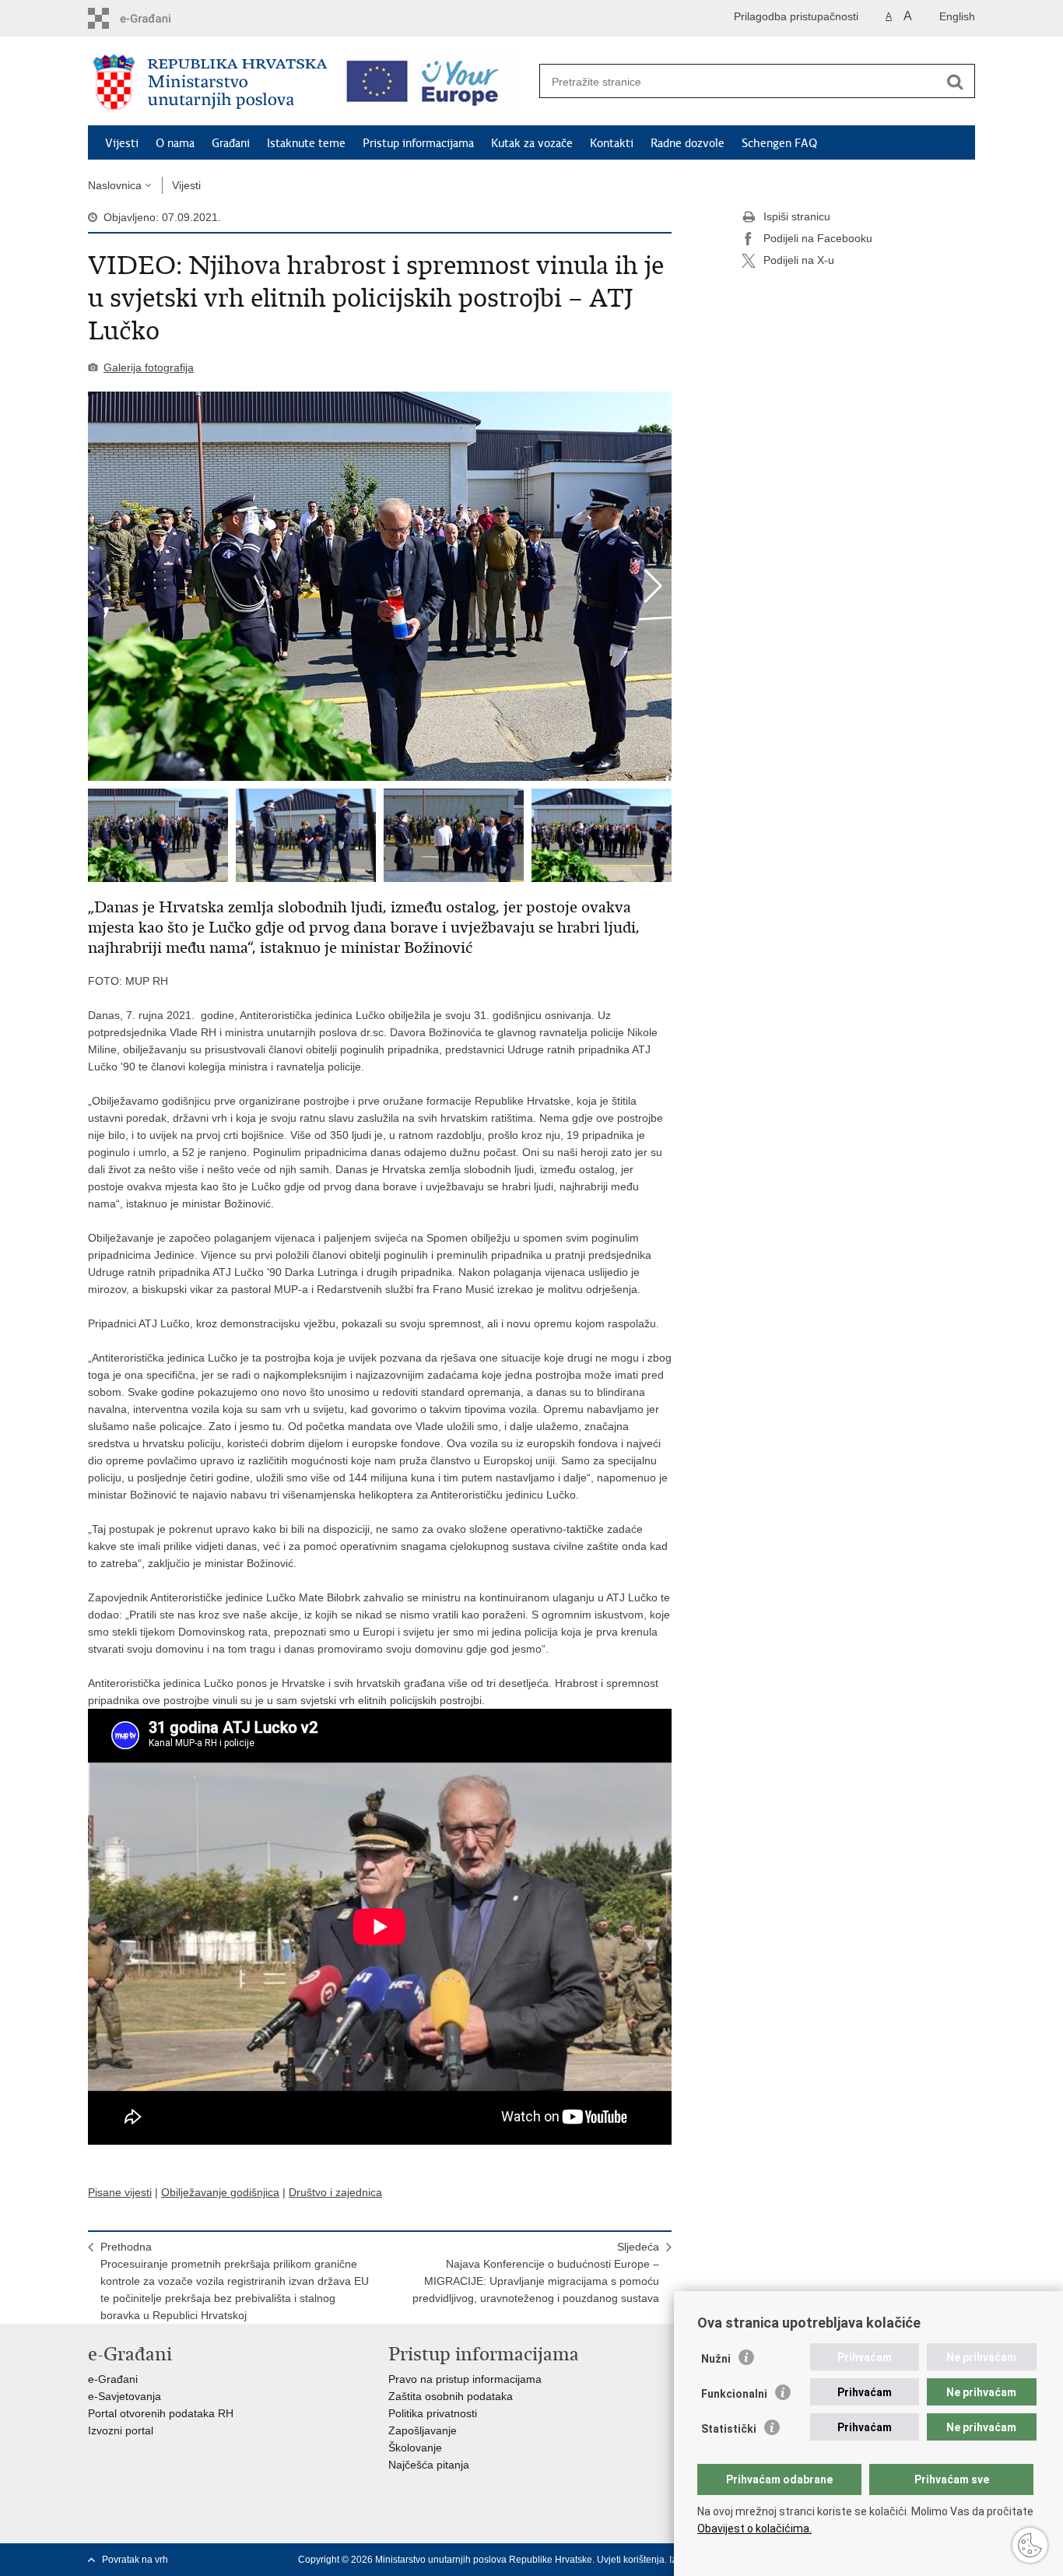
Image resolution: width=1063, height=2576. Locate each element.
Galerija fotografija (149, 367)
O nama (175, 143)
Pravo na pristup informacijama (465, 2379)
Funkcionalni (734, 2394)
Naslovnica (115, 185)
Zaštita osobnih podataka (451, 2396)
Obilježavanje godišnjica (220, 2192)
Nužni (716, 2359)
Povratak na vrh (135, 2560)
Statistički (729, 2429)
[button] (653, 586)
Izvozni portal (121, 2430)
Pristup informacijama (418, 143)
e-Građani (113, 2379)
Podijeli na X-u (799, 260)
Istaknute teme (306, 143)
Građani (231, 143)
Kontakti (612, 143)
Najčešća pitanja (429, 2465)
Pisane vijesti (120, 2192)
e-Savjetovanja (125, 2396)
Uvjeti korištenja (631, 2560)
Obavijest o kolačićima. (754, 2529)
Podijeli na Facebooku (818, 238)
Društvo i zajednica (335, 2192)
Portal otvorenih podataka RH (161, 2413)
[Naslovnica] (210, 82)
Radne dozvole (688, 143)
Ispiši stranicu (797, 216)
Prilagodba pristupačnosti (796, 16)
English (957, 16)
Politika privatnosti (433, 2413)
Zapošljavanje (423, 2430)
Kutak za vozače (532, 143)
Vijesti (122, 143)
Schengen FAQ (779, 143)
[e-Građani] (154, 18)
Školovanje (415, 2448)
